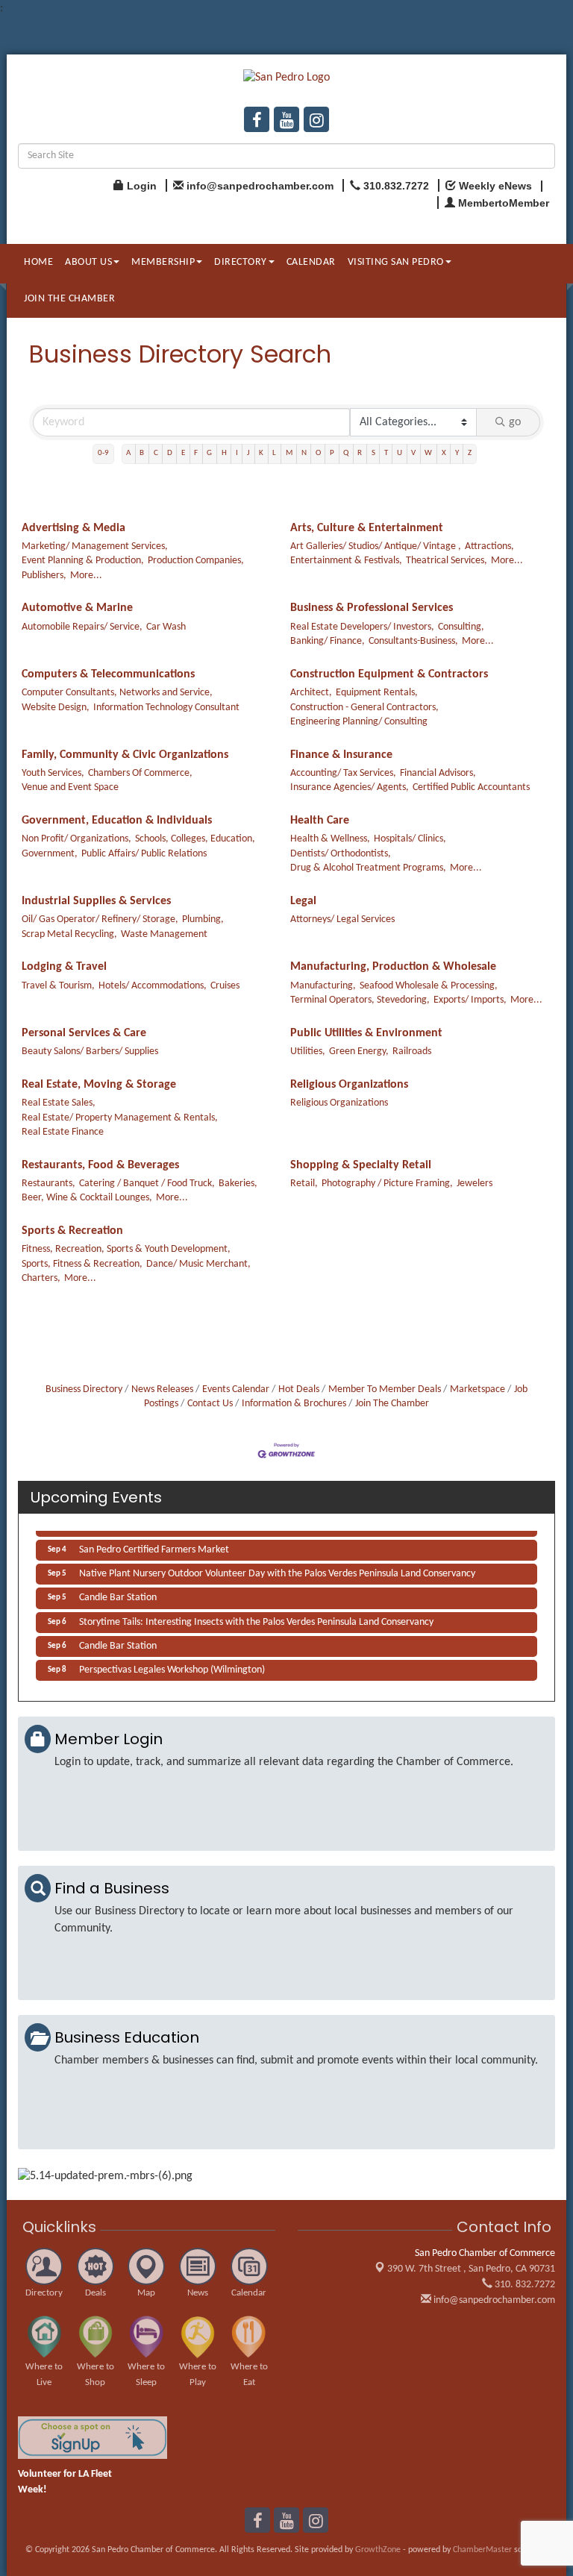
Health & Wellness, (330, 839)
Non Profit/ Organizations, (76, 839)
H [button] (224, 453)
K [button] (261, 453)
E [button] (183, 453)
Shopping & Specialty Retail (361, 1165)
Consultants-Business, (413, 641)
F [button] (196, 453)
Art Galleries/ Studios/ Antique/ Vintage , (376, 546)
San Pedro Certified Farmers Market (154, 1545)
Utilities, (308, 1052)
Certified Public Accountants (471, 787)
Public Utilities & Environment (366, 1033)
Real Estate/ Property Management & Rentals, (120, 1118)
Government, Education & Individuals (117, 821)
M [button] (289, 453)
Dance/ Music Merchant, (198, 1264)
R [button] (360, 453)
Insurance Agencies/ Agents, (350, 787)
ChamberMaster (482, 2550)
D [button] (170, 453)
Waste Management (164, 934)
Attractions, (489, 546)
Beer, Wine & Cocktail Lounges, (87, 1198)
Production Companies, (196, 561)
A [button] (128, 453)
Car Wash (166, 627)
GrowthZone (378, 2550)
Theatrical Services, (447, 561)
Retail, (304, 1184)
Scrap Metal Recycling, (69, 934)
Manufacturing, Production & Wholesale (393, 967)
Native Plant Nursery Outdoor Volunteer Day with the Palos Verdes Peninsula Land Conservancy (277, 1569)
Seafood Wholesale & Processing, (429, 986)
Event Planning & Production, (83, 561)
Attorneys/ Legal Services (342, 919)
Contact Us (210, 1404)
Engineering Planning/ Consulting (359, 722)
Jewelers (475, 1184)
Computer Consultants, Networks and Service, (117, 693)
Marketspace (477, 1389)
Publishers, (44, 576)
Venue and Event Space (70, 787)
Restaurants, (48, 1184)
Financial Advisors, (438, 773)
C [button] (156, 453)
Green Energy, (359, 1052)
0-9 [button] (103, 453)
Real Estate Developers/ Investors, (362, 627)
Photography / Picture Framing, (387, 1184)
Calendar (311, 262)
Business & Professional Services (372, 608)
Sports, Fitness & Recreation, (82, 1264)
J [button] (248, 453)
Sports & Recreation (72, 1231)
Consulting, (461, 627)
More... (86, 576)
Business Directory (84, 1389)
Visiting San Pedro (396, 262)
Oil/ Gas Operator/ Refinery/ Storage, (100, 919)
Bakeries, (238, 1184)
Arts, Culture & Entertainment (367, 528)
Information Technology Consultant (166, 708)
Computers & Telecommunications (108, 674)
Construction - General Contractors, (364, 708)
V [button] (413, 453)
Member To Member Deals (385, 1389)
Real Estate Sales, (59, 1103)
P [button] (332, 453)
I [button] (237, 453)
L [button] (274, 453)
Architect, (311, 693)
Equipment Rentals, (377, 693)
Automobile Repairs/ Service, (82, 627)
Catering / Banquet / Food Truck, (147, 1184)
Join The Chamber (392, 1404)
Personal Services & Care (84, 1033)
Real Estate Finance (63, 1132)
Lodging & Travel (64, 967)
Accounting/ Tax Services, (343, 773)
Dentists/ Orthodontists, (341, 854)
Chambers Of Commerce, (140, 773)
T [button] (386, 453)
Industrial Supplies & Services (96, 901)
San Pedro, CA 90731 (471, 2269)
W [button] (428, 453)
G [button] (209, 453)
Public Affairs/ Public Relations (144, 854)
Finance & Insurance (341, 755)
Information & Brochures (294, 1404)
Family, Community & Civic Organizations (125, 755)
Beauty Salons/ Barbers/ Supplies (90, 1052)
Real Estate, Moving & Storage (99, 1085)
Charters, (41, 1278)
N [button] (304, 453)
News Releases (162, 1389)
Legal (303, 901)
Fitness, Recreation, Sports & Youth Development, (126, 1249)
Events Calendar (236, 1389)
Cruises (225, 986)
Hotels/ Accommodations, (153, 986)
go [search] (515, 422)
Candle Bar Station (118, 1592)
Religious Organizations (349, 1085)
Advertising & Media (73, 528)
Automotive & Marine (77, 608)
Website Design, (56, 708)
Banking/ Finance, (328, 641)
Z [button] (470, 453)
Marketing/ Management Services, (95, 546)
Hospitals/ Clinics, (410, 839)
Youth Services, (53, 773)
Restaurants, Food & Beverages (100, 1165)
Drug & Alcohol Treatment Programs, (368, 868)
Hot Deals (299, 1389)
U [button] (400, 453)
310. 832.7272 (524, 2285)
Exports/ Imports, (470, 1000)
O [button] (318, 453)
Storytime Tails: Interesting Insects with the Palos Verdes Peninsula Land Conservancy (256, 1617)
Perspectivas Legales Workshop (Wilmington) (172, 1665)
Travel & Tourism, (58, 986)
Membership (163, 262)
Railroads (412, 1052)
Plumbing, (203, 919)
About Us (88, 262)
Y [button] (457, 453)
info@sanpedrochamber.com (493, 2300)
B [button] (142, 453)
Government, (50, 854)
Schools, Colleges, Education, (195, 839)
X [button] (444, 453)
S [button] (373, 453)
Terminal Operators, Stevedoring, (360, 1000)
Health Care (320, 821)
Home (38, 262)
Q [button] (346, 453)
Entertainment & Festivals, (346, 561)
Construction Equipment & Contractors (389, 674)
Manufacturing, (323, 986)
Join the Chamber (69, 299)
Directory (241, 262)
